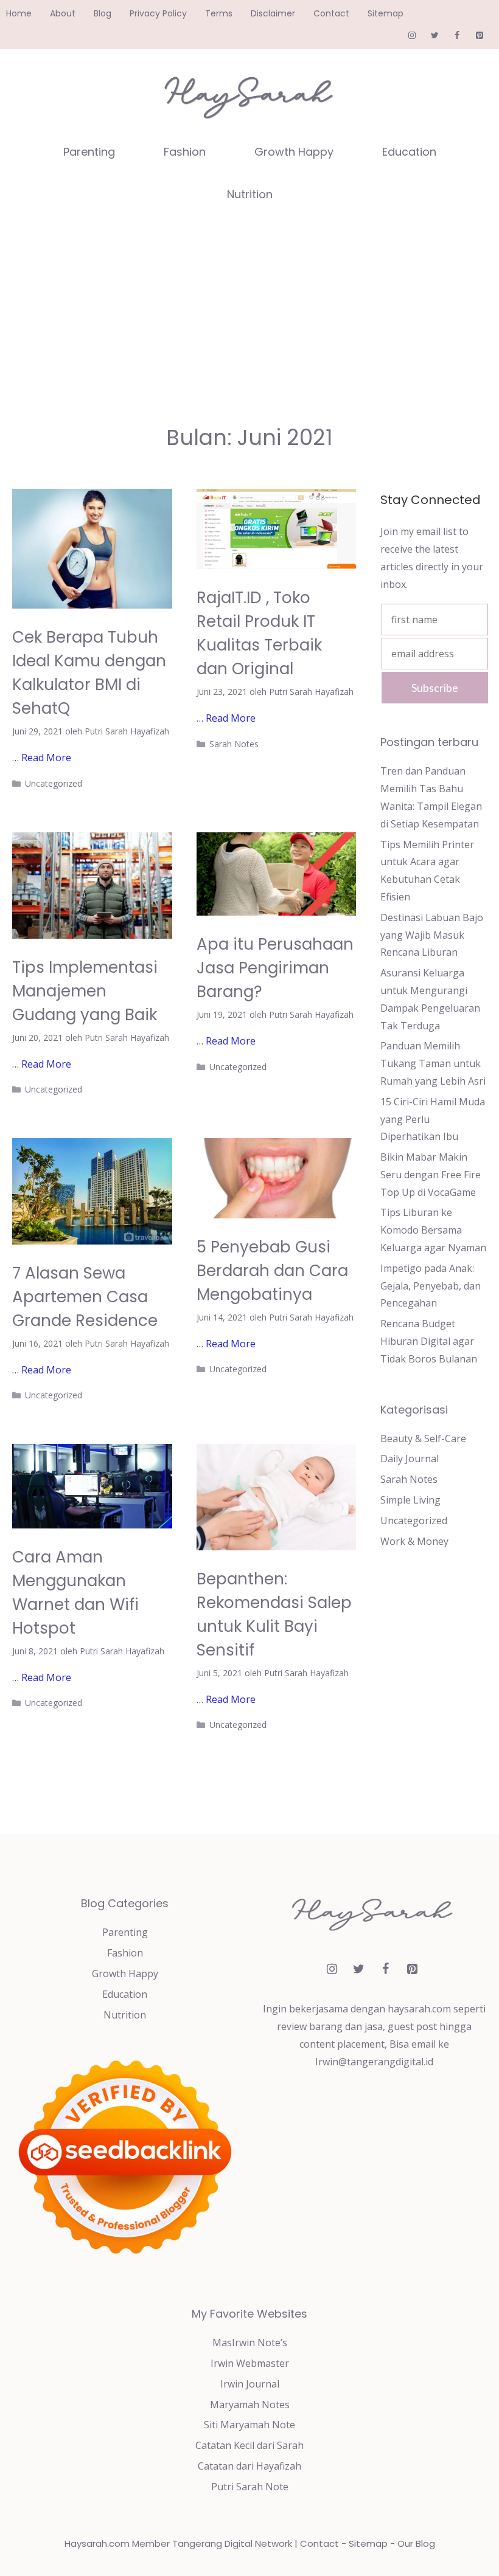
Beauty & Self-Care (423, 1438)
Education (409, 152)
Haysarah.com (97, 2543)
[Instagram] (412, 36)
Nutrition (250, 194)
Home (19, 13)
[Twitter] (435, 36)
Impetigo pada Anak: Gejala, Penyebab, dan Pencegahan (431, 1286)
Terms (219, 13)
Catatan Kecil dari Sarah (249, 2445)
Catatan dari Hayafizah (249, 2466)
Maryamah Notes (250, 2405)
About (63, 13)
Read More (46, 758)
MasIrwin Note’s (250, 2343)
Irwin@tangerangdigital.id (374, 2062)
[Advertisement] (249, 307)
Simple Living (410, 1500)
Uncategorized (54, 783)
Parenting (89, 152)
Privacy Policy (158, 13)
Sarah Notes (234, 744)
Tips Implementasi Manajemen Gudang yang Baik (85, 991)
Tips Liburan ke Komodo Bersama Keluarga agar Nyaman (433, 1230)
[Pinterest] (479, 36)
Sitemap (386, 13)
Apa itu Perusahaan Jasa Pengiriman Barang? (275, 968)
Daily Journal (410, 1459)
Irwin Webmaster (250, 2363)
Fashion (185, 152)
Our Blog (416, 2543)
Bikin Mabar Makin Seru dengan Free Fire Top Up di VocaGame (431, 1175)
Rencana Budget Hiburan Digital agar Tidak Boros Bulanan (429, 1341)
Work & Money (414, 1541)
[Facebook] (457, 36)
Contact (331, 13)
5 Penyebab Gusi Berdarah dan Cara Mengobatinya (272, 1271)
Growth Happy (294, 152)
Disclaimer (273, 13)
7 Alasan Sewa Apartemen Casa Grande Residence (85, 1297)
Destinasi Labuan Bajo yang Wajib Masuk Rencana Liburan (432, 935)
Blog (103, 13)
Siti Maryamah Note (249, 2425)
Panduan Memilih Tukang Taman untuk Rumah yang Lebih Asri (433, 1063)
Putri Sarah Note (250, 2487)
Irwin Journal (250, 2384)
